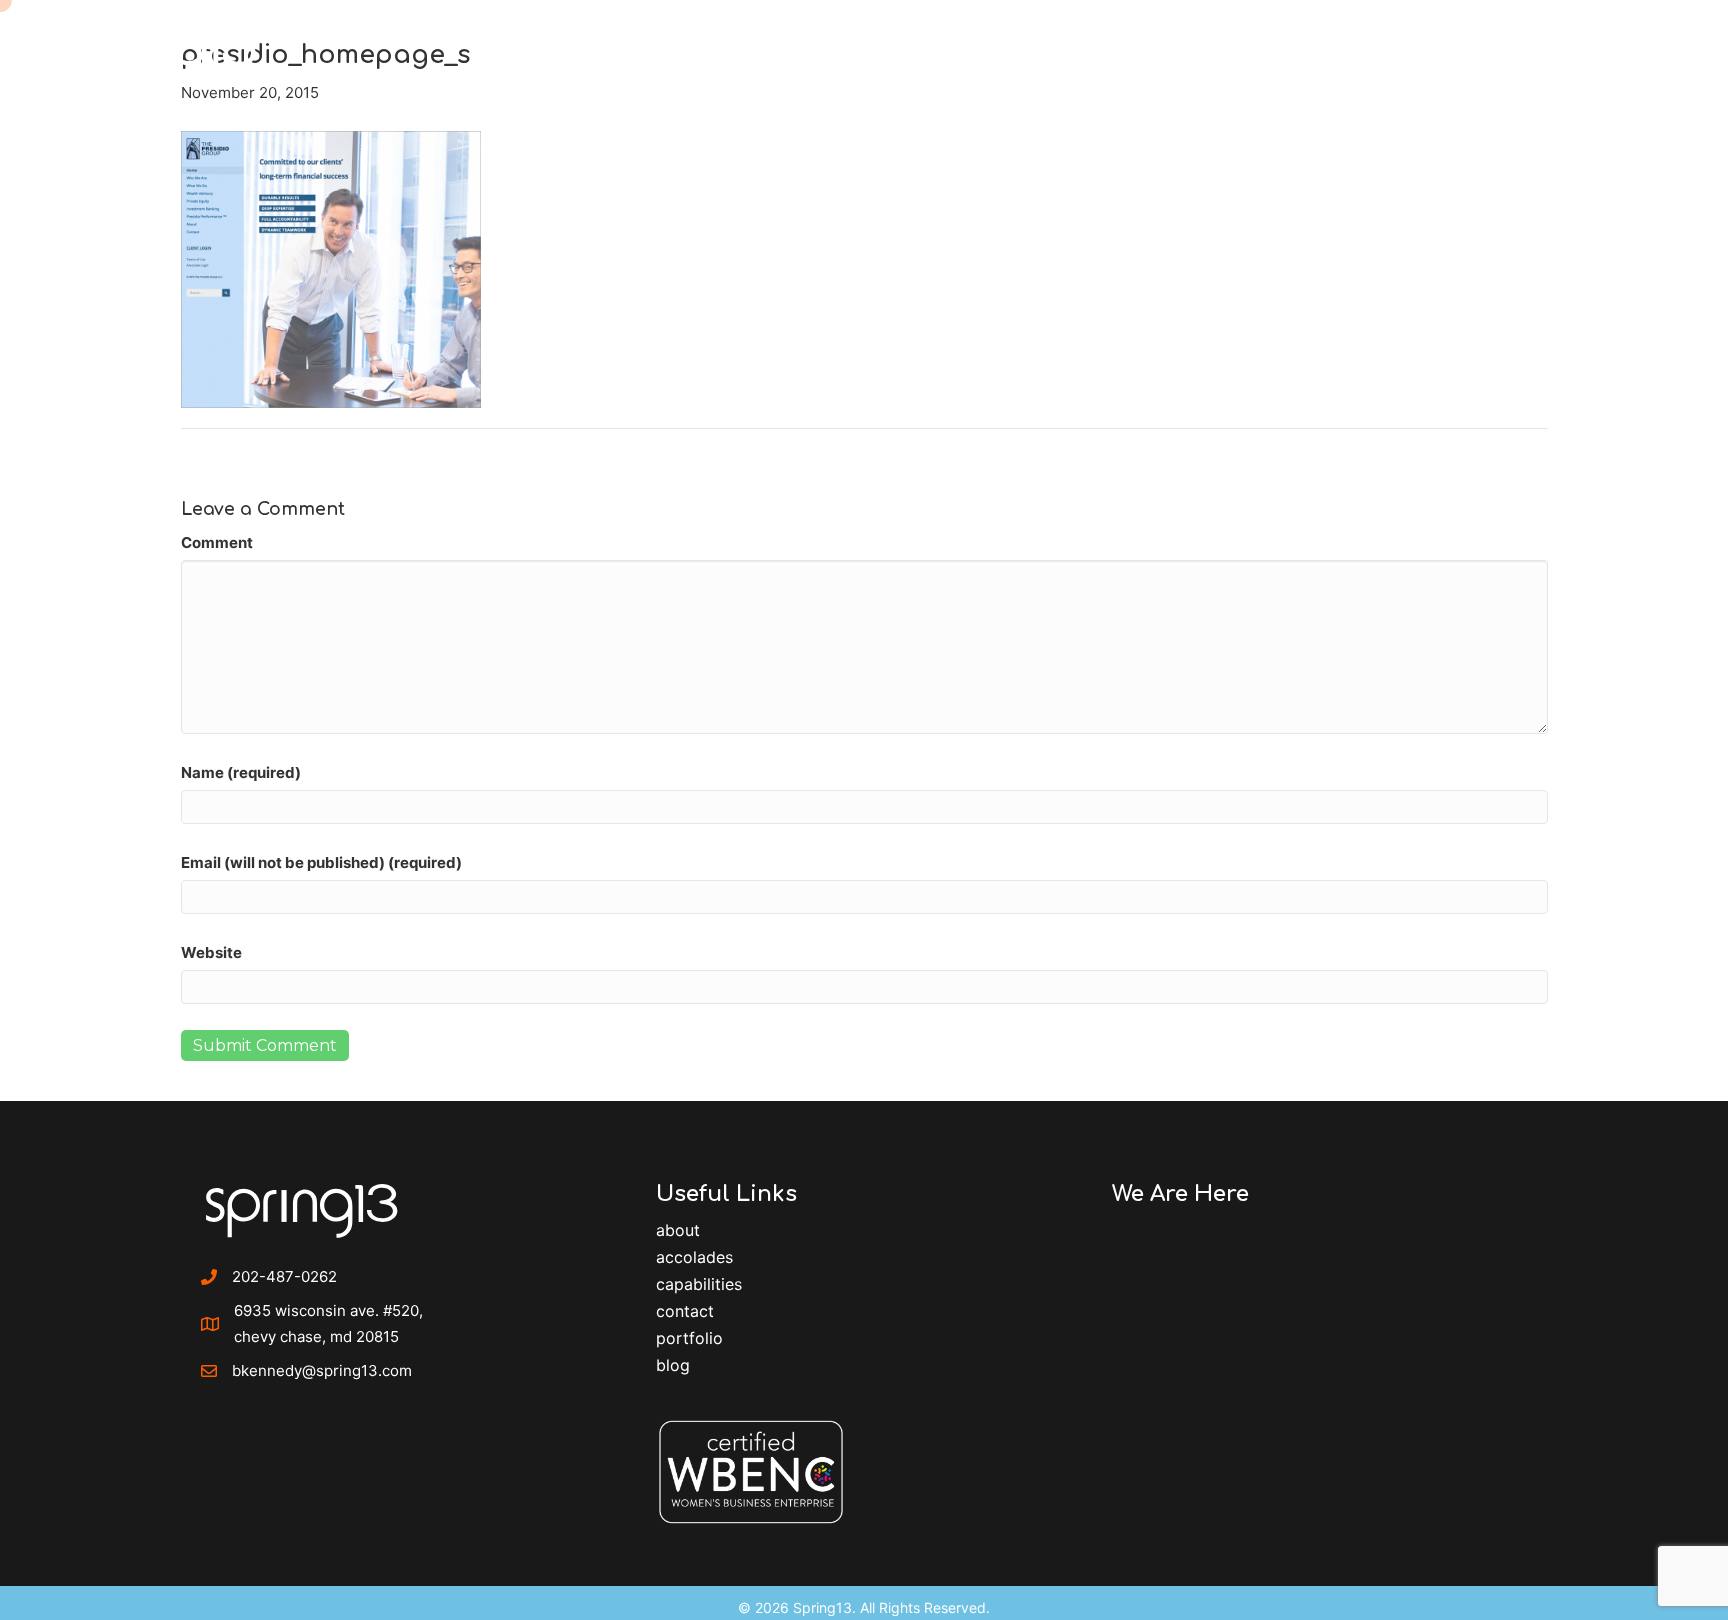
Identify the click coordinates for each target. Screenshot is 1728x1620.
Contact (685, 1311)
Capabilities (699, 1284)
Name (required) (241, 772)
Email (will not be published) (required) (321, 862)
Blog (673, 1365)
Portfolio (689, 1338)
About (678, 1230)
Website (211, 952)
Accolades (694, 1257)
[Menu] (1662, 45)
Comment (217, 542)
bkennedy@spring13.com (322, 1370)
